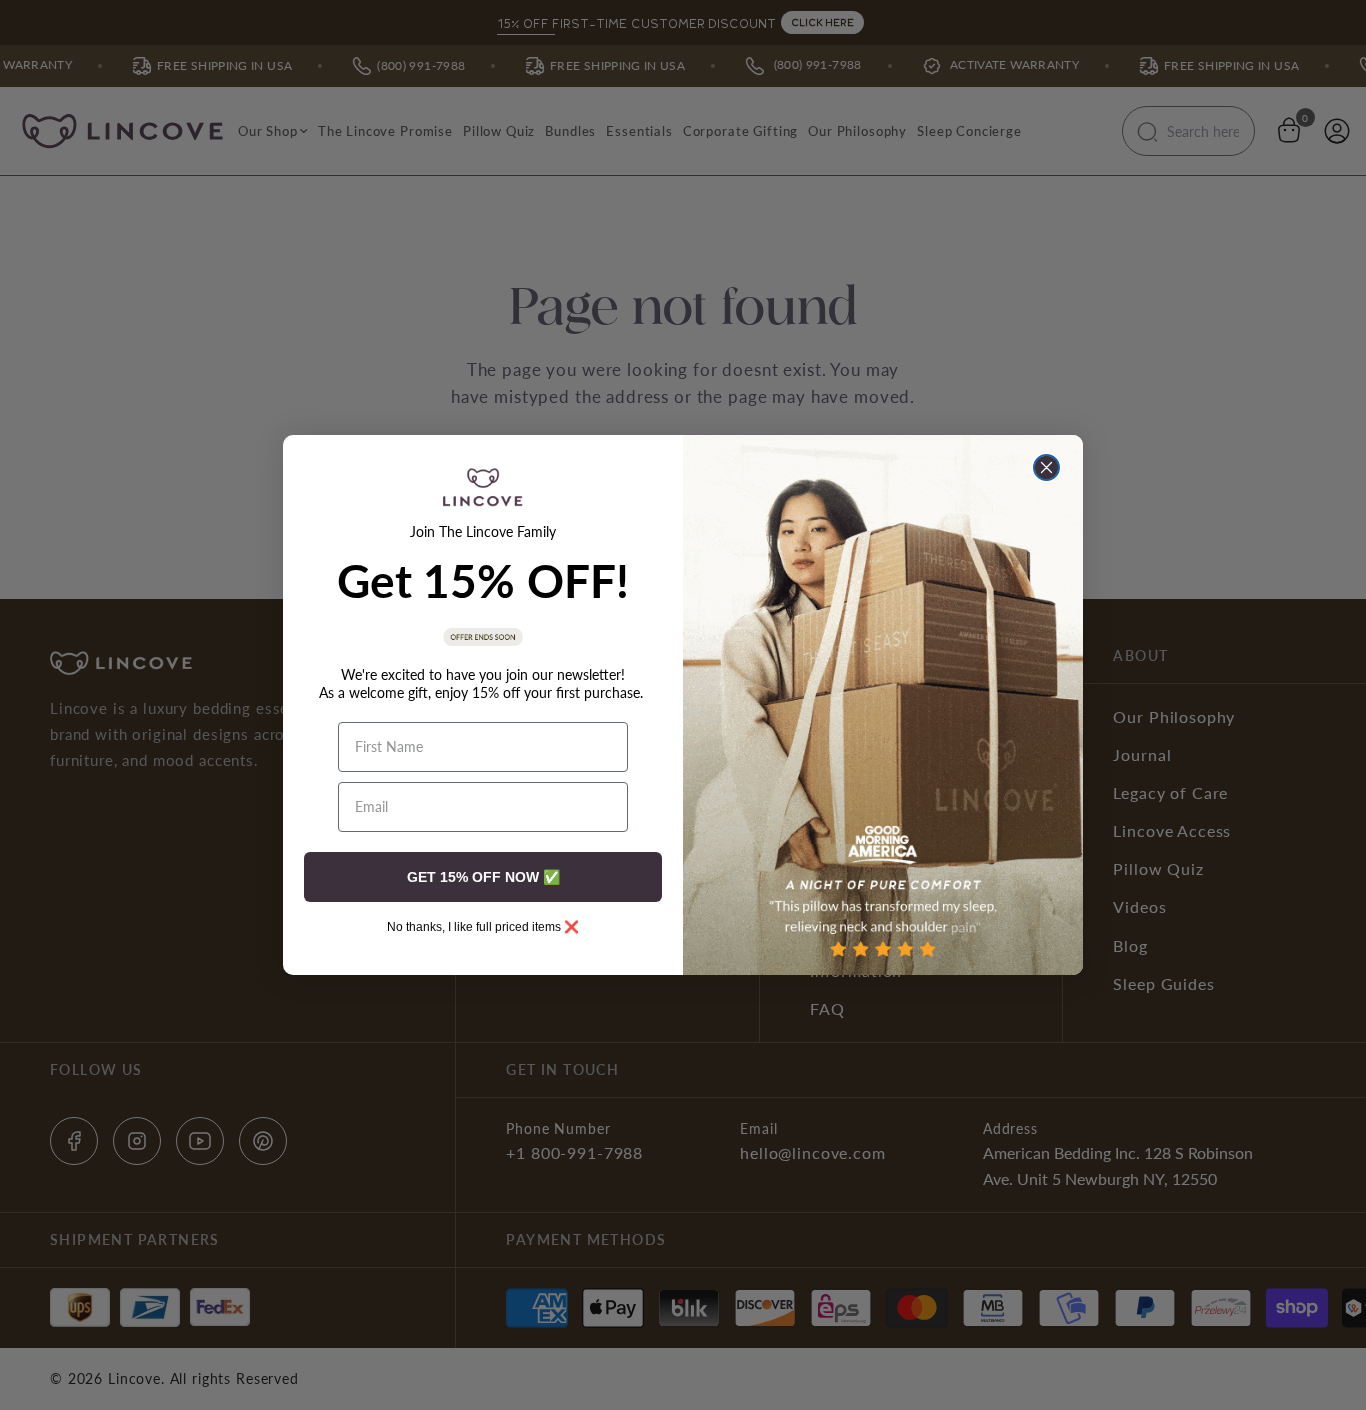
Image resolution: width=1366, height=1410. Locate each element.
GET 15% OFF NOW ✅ (483, 877)
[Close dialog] (1046, 467)
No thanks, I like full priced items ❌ (483, 927)
